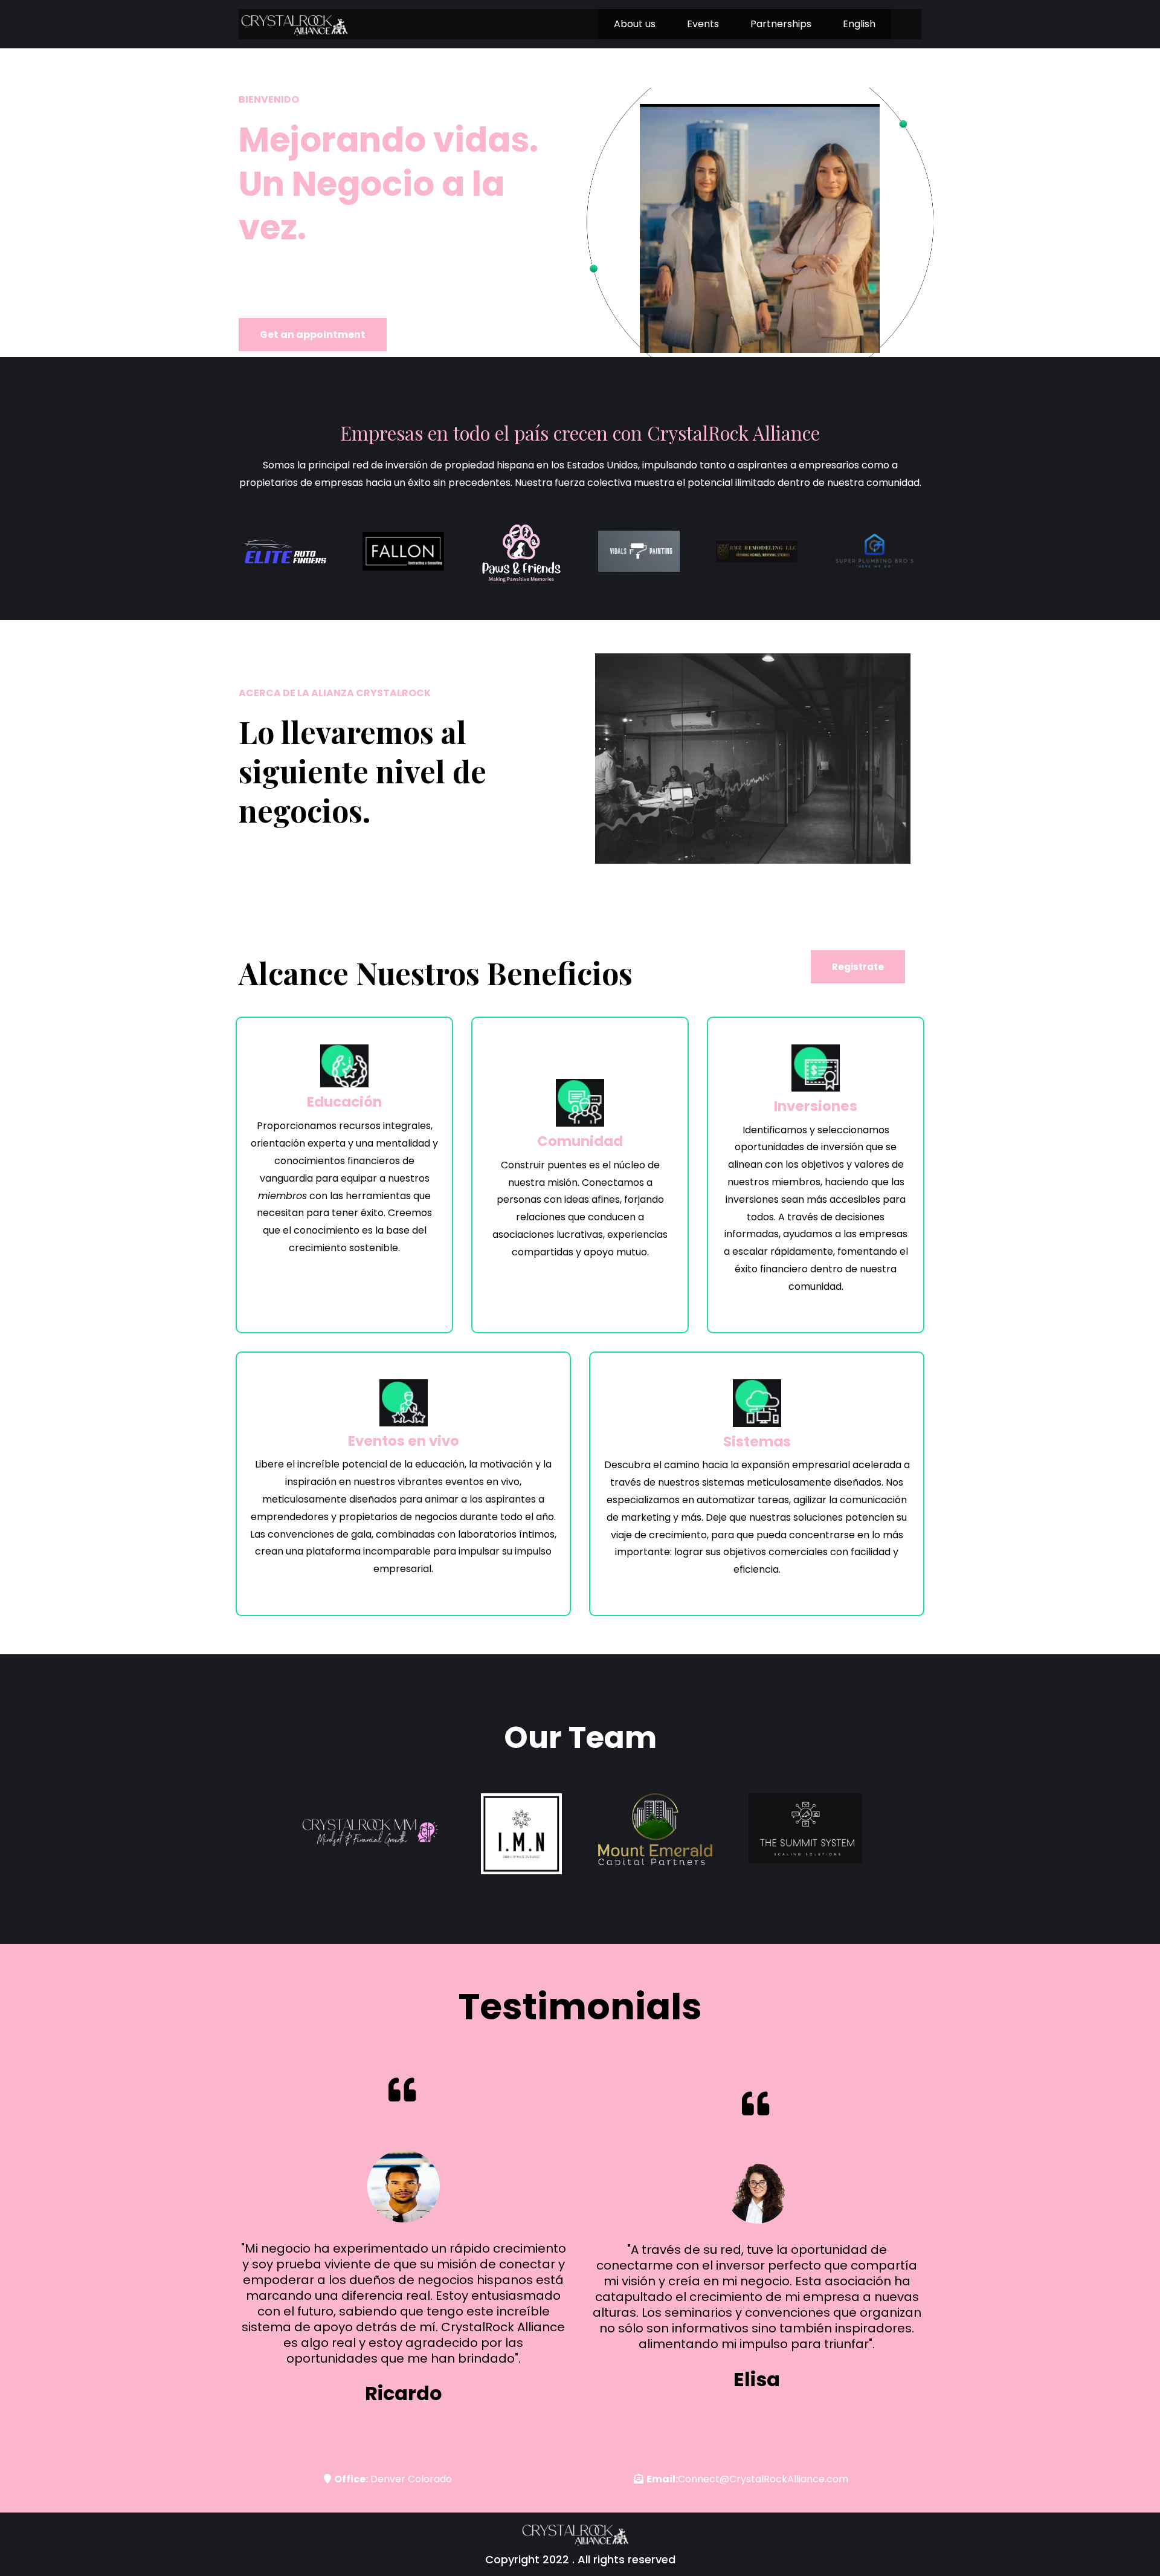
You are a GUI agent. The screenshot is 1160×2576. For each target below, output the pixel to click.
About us (635, 24)
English (859, 24)
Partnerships (781, 24)
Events (703, 24)
